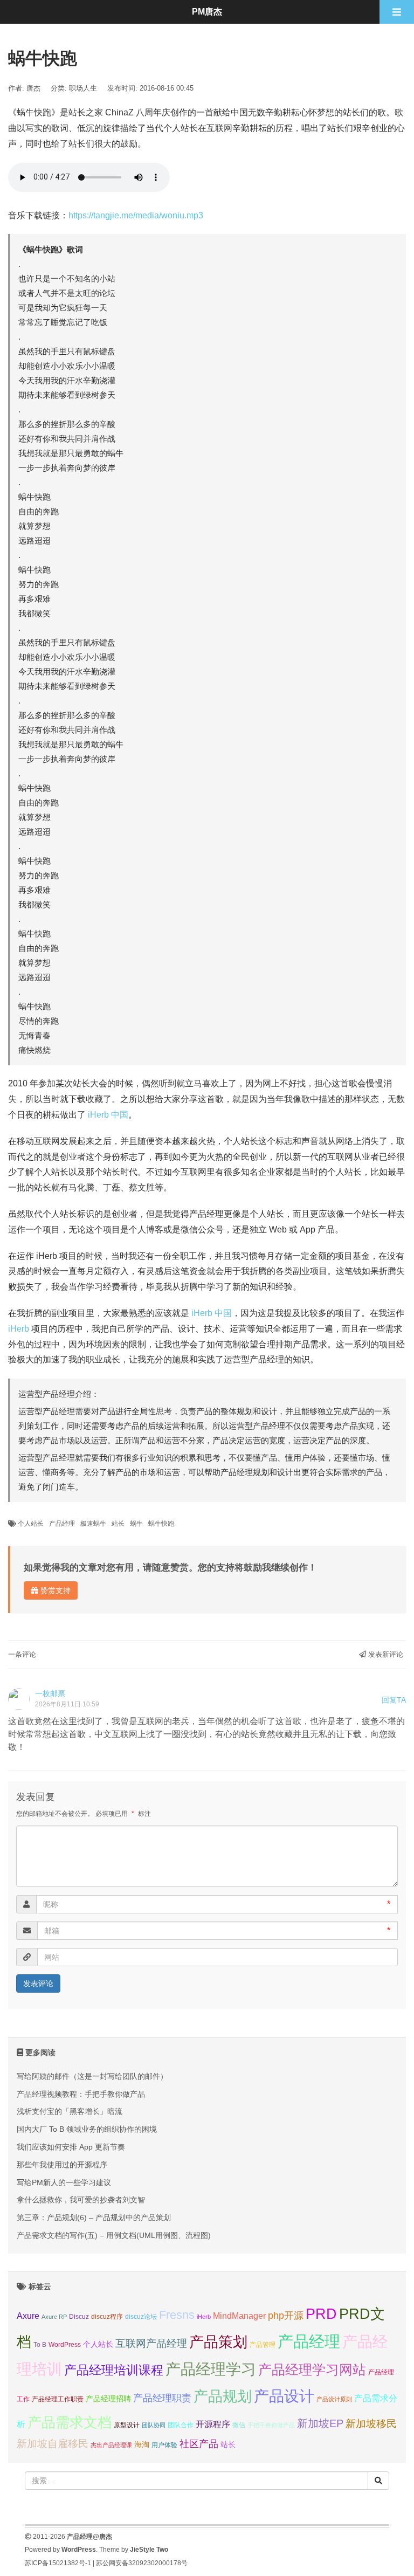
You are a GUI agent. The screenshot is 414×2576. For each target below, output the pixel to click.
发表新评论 (385, 1654)
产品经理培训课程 (114, 2370)
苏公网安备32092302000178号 (142, 2563)
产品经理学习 (211, 2369)
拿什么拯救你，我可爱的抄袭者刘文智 (81, 2200)
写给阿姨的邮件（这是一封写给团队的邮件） (92, 2076)
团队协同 (154, 2425)
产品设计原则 (334, 2399)
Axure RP (54, 2317)
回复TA (394, 1700)
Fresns (177, 2315)
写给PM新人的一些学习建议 (64, 2182)
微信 (239, 2425)
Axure (28, 2316)
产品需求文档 (70, 2422)
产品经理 (62, 1524)
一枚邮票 (50, 1693)
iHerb (19, 1329)
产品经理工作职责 (58, 2399)
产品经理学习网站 (312, 2370)
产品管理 (263, 2345)
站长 (118, 1524)
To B (40, 2345)
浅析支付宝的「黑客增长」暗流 (70, 2111)
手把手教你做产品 (271, 2425)
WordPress (65, 2345)
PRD (321, 2314)
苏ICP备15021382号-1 (58, 2563)
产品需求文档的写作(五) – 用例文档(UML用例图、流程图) (114, 2235)
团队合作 (181, 2425)
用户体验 (164, 2445)
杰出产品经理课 (111, 2445)
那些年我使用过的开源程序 (62, 2165)
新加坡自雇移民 (53, 2444)
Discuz (79, 2317)
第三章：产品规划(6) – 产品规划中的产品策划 (94, 2217)
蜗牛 (136, 1524)
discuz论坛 (141, 2317)
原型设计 (127, 2425)
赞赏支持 (54, 1590)
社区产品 (199, 2444)
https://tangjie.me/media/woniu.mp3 (136, 215)
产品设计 (284, 2396)
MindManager (239, 2316)
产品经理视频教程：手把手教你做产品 (81, 2094)
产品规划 (223, 2396)
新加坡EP (320, 2423)
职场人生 (83, 88)
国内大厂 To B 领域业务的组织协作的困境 (87, 2129)
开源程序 (213, 2424)
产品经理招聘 (108, 2399)
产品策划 (218, 2342)
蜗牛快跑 (161, 1524)
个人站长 (31, 1524)
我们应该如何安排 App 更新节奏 (71, 2147)
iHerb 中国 (108, 1115)
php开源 (286, 2316)
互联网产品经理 (151, 2343)
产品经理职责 (162, 2398)
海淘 (142, 2444)
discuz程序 (107, 2317)
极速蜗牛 (93, 1524)
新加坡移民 (371, 2424)
